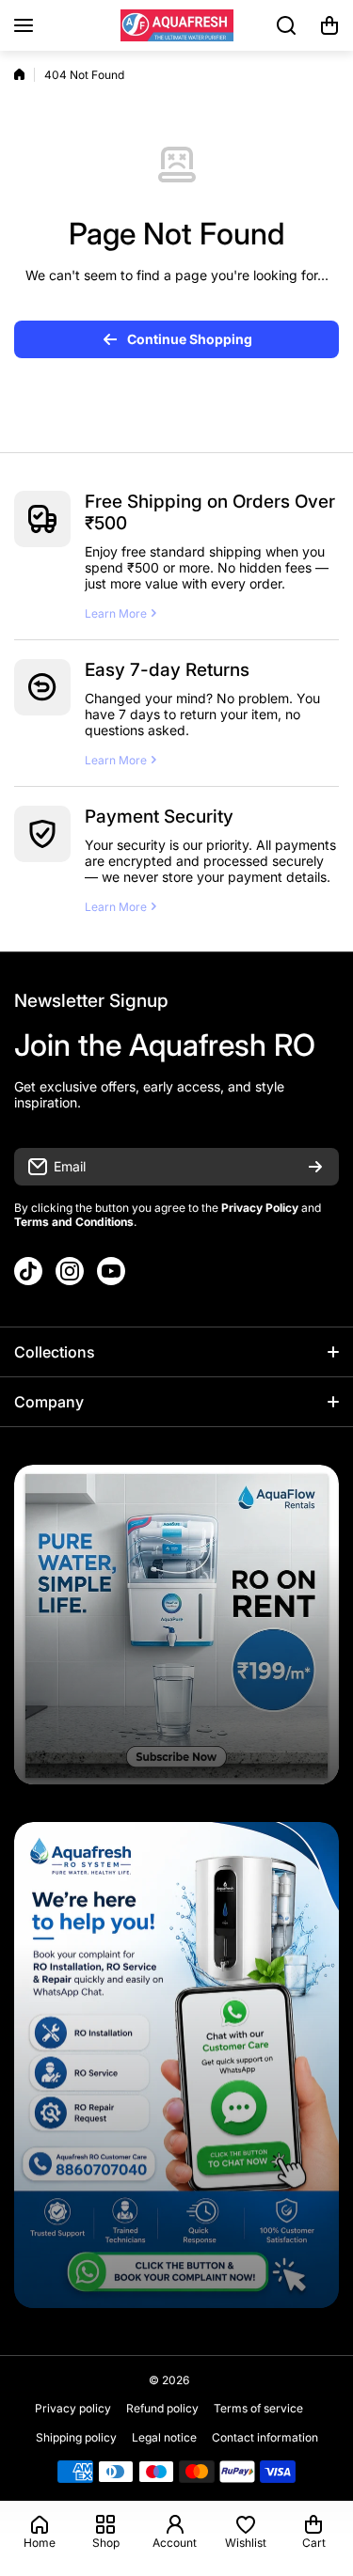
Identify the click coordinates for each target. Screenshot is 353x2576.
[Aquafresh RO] (177, 25)
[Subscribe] (315, 1167)
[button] (329, 25)
